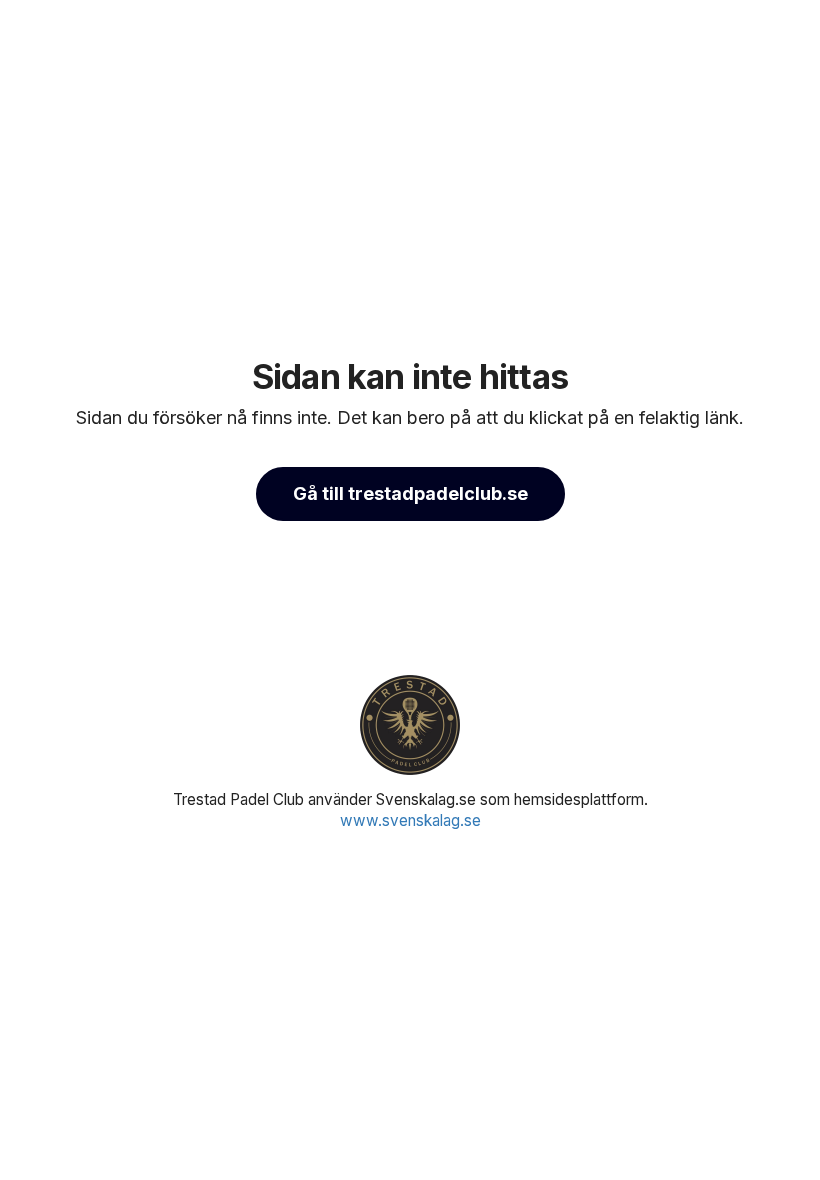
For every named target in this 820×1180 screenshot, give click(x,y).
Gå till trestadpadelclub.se (410, 493)
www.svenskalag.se (410, 820)
